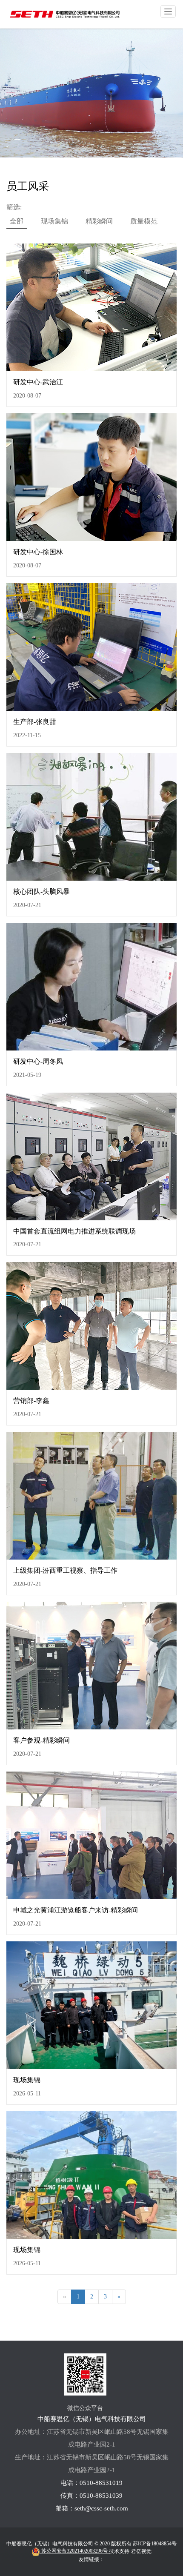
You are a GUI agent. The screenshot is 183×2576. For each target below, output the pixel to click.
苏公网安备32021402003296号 (74, 2551)
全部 (17, 221)
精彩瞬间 (99, 221)
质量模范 (144, 221)
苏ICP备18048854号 (155, 2544)
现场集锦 (54, 221)
